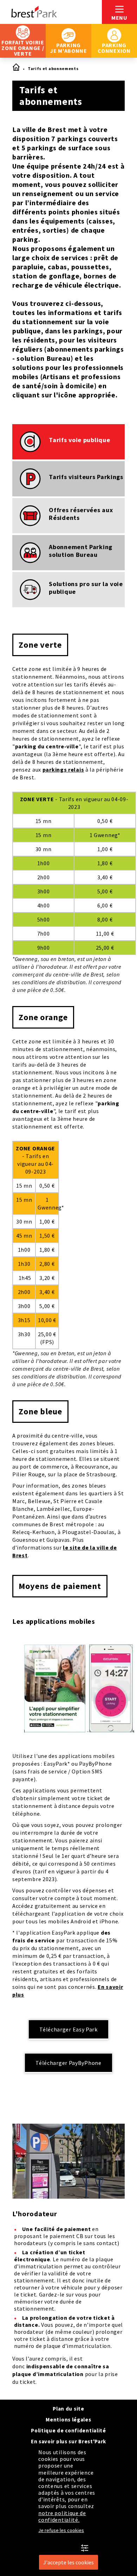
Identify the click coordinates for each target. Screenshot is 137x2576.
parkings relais (63, 769)
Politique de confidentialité (68, 2430)
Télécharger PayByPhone (68, 2063)
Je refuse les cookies (61, 2530)
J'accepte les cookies (68, 2562)
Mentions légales (68, 2420)
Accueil (16, 68)
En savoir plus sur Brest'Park (68, 2441)
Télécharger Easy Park (68, 2029)
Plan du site (68, 2409)
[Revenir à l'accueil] (51, 12)
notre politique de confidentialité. (62, 2516)
